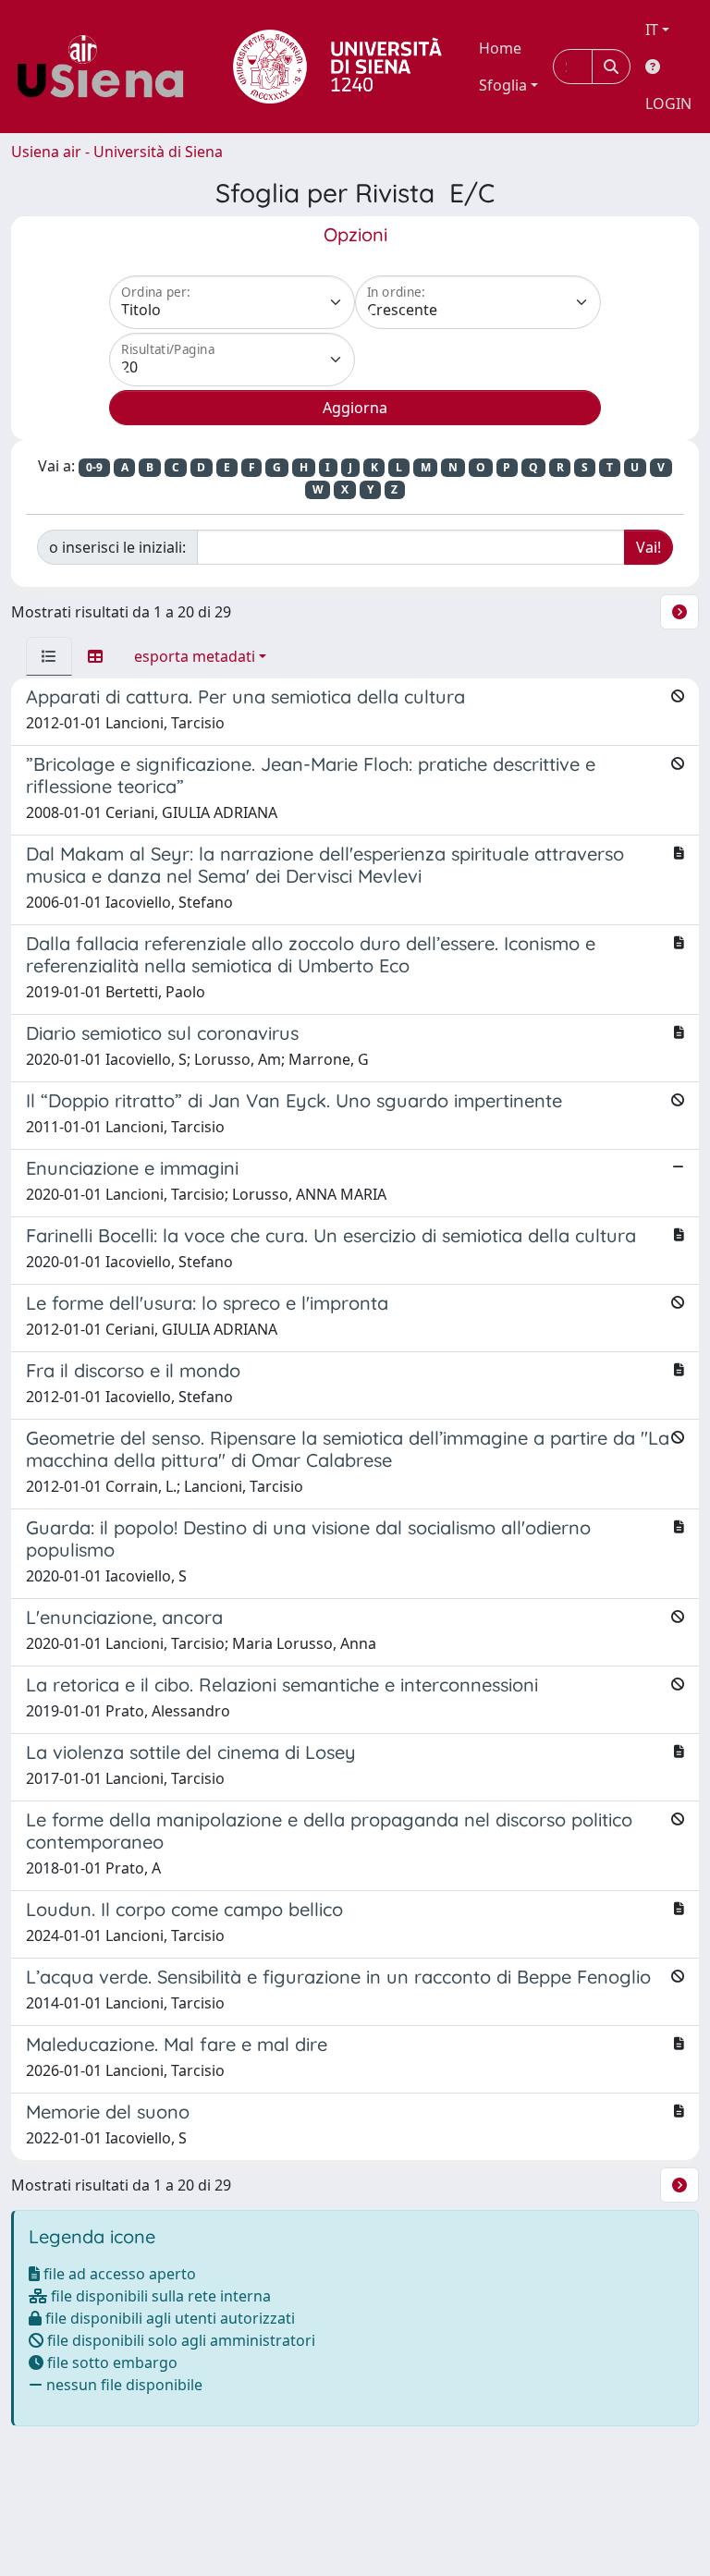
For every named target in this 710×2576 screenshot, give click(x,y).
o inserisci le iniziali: (117, 547)
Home (500, 48)
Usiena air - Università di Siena (117, 152)
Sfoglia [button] (503, 85)
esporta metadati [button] (195, 656)
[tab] (49, 656)
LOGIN (668, 104)
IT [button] (652, 30)
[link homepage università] (337, 67)
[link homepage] (107, 67)
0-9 (94, 467)
